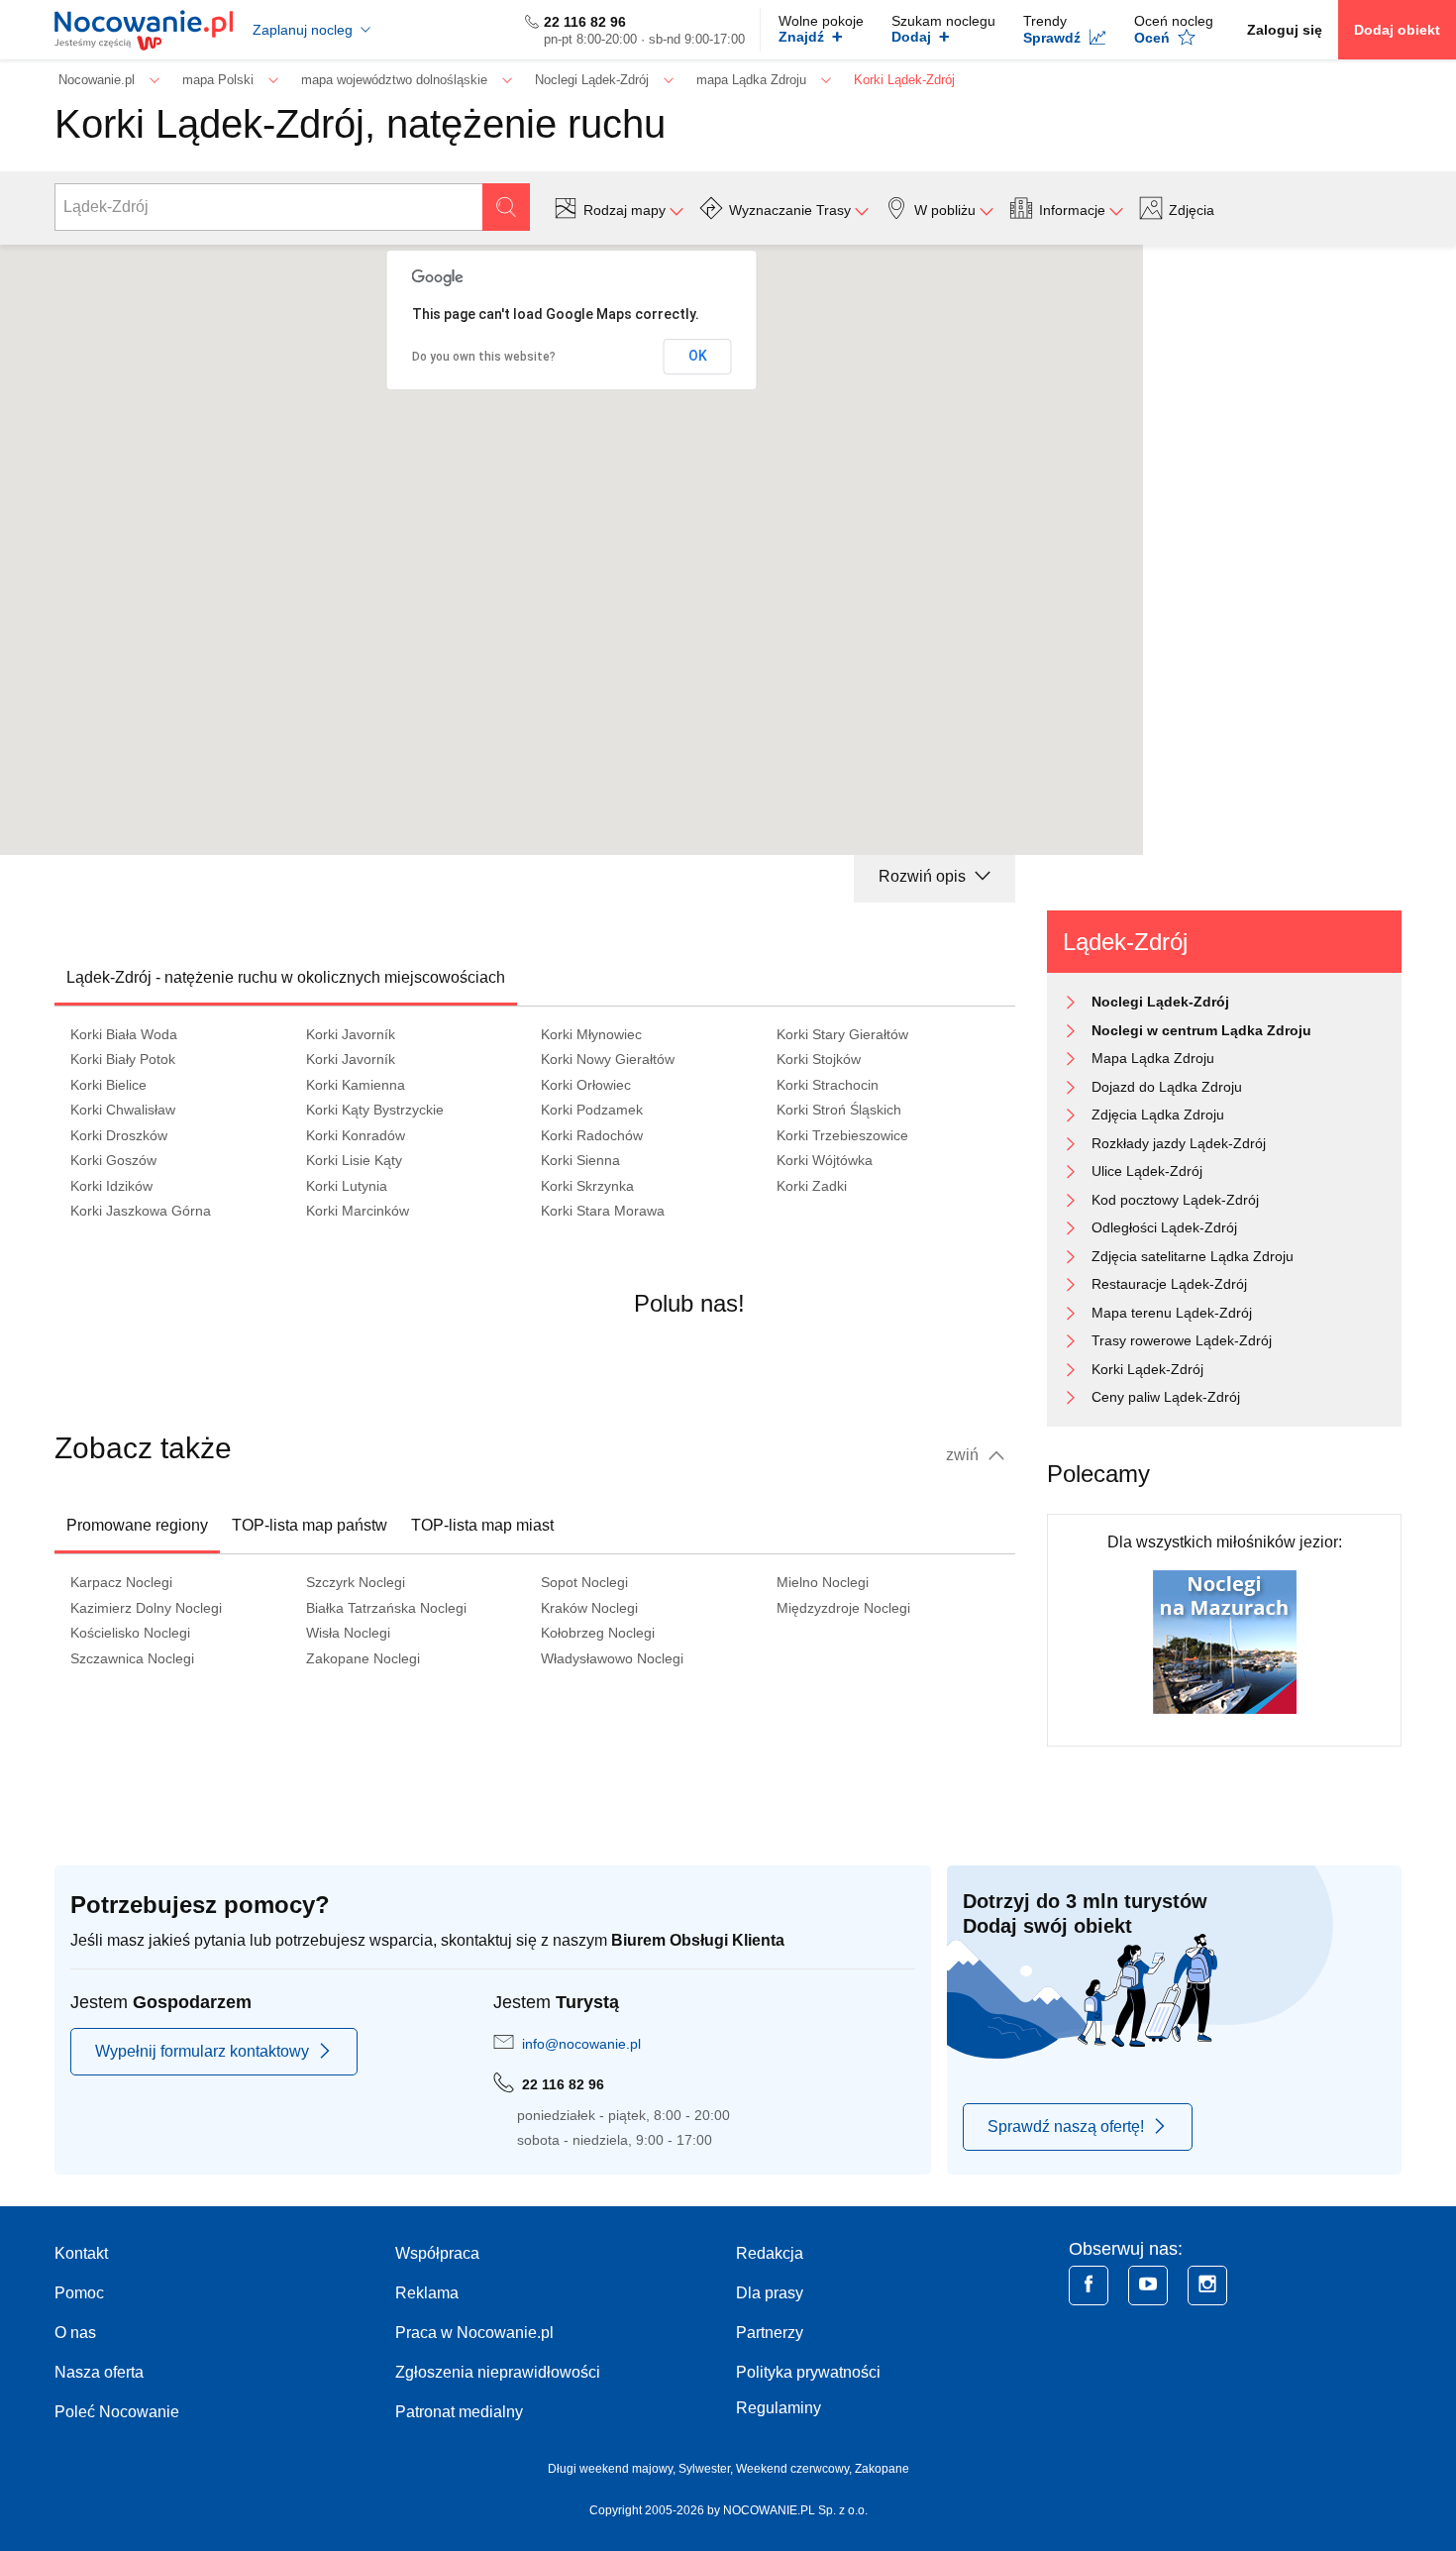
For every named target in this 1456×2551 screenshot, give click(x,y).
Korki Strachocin (828, 1085)
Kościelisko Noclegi (130, 1633)
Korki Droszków (119, 1135)
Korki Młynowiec (591, 1034)
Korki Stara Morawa (603, 1211)
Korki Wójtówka (825, 1160)
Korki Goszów (113, 1160)
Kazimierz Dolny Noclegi (146, 1608)
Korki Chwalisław (123, 1110)
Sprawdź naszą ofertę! (1066, 2126)
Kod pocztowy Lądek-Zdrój (1175, 1200)
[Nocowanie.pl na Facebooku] (1089, 2285)
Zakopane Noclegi (363, 1658)
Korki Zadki (812, 1186)
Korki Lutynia (347, 1186)
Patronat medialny (459, 2412)
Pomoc (79, 2293)
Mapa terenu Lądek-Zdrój (1172, 1313)
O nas (75, 2333)
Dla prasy (770, 2293)
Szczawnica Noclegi (132, 1658)
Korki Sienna (580, 1160)
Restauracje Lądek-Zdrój (1169, 1284)
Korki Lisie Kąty (354, 1160)
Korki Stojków (819, 1059)
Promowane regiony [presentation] (137, 1525)
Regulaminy (779, 2408)
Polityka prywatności (808, 2372)
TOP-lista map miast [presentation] (482, 1525)
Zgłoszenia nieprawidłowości (498, 2372)
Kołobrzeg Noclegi (598, 1633)
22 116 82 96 (585, 22)
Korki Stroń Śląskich (839, 1110)
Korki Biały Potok (123, 1059)
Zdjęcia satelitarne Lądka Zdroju (1193, 1256)
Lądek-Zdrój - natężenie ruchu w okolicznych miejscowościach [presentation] (286, 977)
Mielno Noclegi (823, 1582)
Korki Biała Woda (124, 1034)
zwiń (964, 1455)
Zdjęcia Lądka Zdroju (1158, 1115)
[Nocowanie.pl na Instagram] (1207, 2285)
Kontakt (81, 2253)
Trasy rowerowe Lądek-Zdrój (1182, 1340)
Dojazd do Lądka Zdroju (1167, 1087)
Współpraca (437, 2253)
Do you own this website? (484, 357)
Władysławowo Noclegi (612, 1658)
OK (698, 356)
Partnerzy (770, 2333)
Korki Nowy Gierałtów (608, 1059)
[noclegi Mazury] (1225, 1641)
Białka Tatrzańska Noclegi (386, 1608)
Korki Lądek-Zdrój (1147, 1369)
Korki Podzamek (592, 1110)
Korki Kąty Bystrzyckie (375, 1110)
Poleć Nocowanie (117, 2412)
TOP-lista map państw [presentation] (310, 1525)
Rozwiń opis (924, 876)
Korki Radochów (592, 1135)
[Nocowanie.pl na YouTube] (1148, 2285)
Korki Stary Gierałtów (842, 1034)
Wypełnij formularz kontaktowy (202, 2051)
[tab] (286, 978)
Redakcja (770, 2253)
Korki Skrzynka (587, 1186)
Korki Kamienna (356, 1085)
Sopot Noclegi (584, 1582)
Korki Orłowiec (586, 1085)
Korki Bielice (108, 1085)
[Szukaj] (506, 207)
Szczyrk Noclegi (356, 1582)
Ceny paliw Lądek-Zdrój (1166, 1397)
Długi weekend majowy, (613, 2469)
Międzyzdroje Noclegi (843, 1608)
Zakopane (882, 2469)
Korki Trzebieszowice (842, 1135)
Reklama (427, 2293)
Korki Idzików (111, 1186)
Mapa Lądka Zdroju (1153, 1058)
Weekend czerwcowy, (795, 2469)
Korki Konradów (356, 1135)
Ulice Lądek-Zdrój (1147, 1171)
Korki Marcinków (358, 1211)
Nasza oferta (99, 2372)
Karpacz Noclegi (121, 1582)
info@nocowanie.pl (581, 2044)
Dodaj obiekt (1397, 30)
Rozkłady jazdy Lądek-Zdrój (1179, 1143)
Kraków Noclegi (589, 1608)
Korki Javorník (351, 1034)
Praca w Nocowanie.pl (474, 2333)
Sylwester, (707, 2469)
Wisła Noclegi (348, 1633)
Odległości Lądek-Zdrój (1164, 1227)
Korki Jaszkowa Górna (141, 1211)
